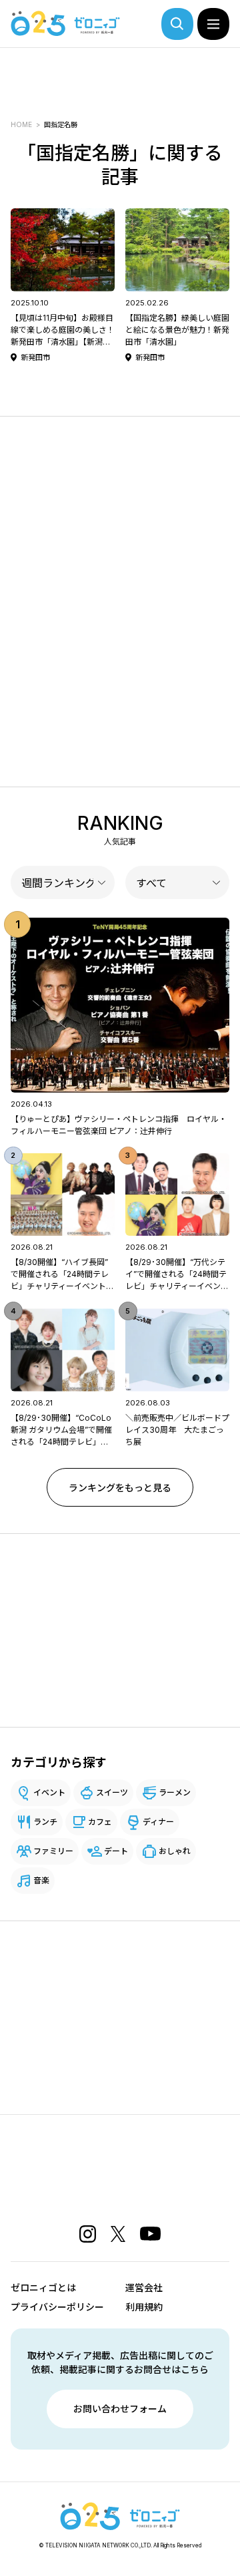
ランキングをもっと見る (120, 1488)
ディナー (158, 1822)
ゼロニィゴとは (43, 2288)
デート (116, 1851)
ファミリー (53, 1851)
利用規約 (144, 2307)
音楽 (41, 1880)
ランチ (45, 1822)
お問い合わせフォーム (120, 2409)
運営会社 (144, 2288)
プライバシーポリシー (57, 2307)
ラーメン (175, 1792)
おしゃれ (175, 1851)
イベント (49, 1792)
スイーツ (112, 1792)
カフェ (100, 1822)
